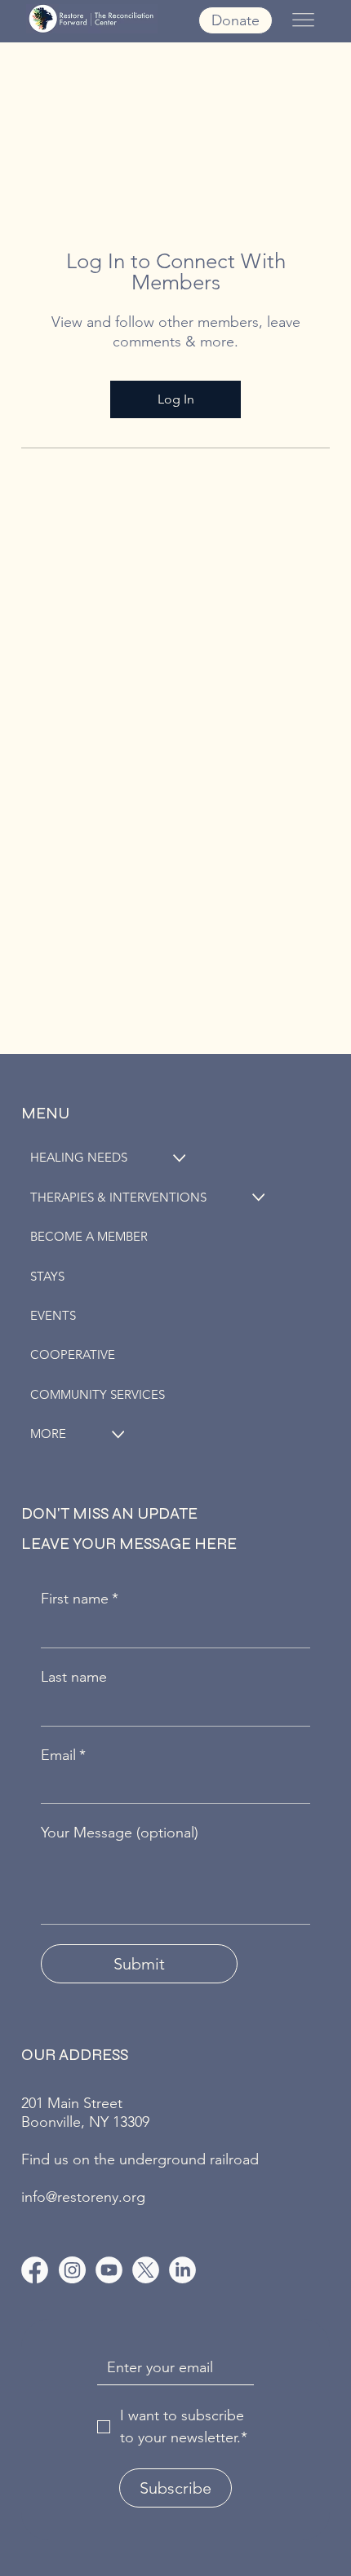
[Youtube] (109, 2270)
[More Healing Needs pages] (179, 1158)
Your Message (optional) (120, 1833)
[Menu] (303, 20)
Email (63, 1755)
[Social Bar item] (146, 2270)
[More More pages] (118, 1434)
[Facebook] (35, 2270)
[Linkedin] (182, 2270)
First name (80, 1599)
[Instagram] (72, 2270)
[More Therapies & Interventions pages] (258, 1197)
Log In (176, 399)
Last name (74, 1677)
